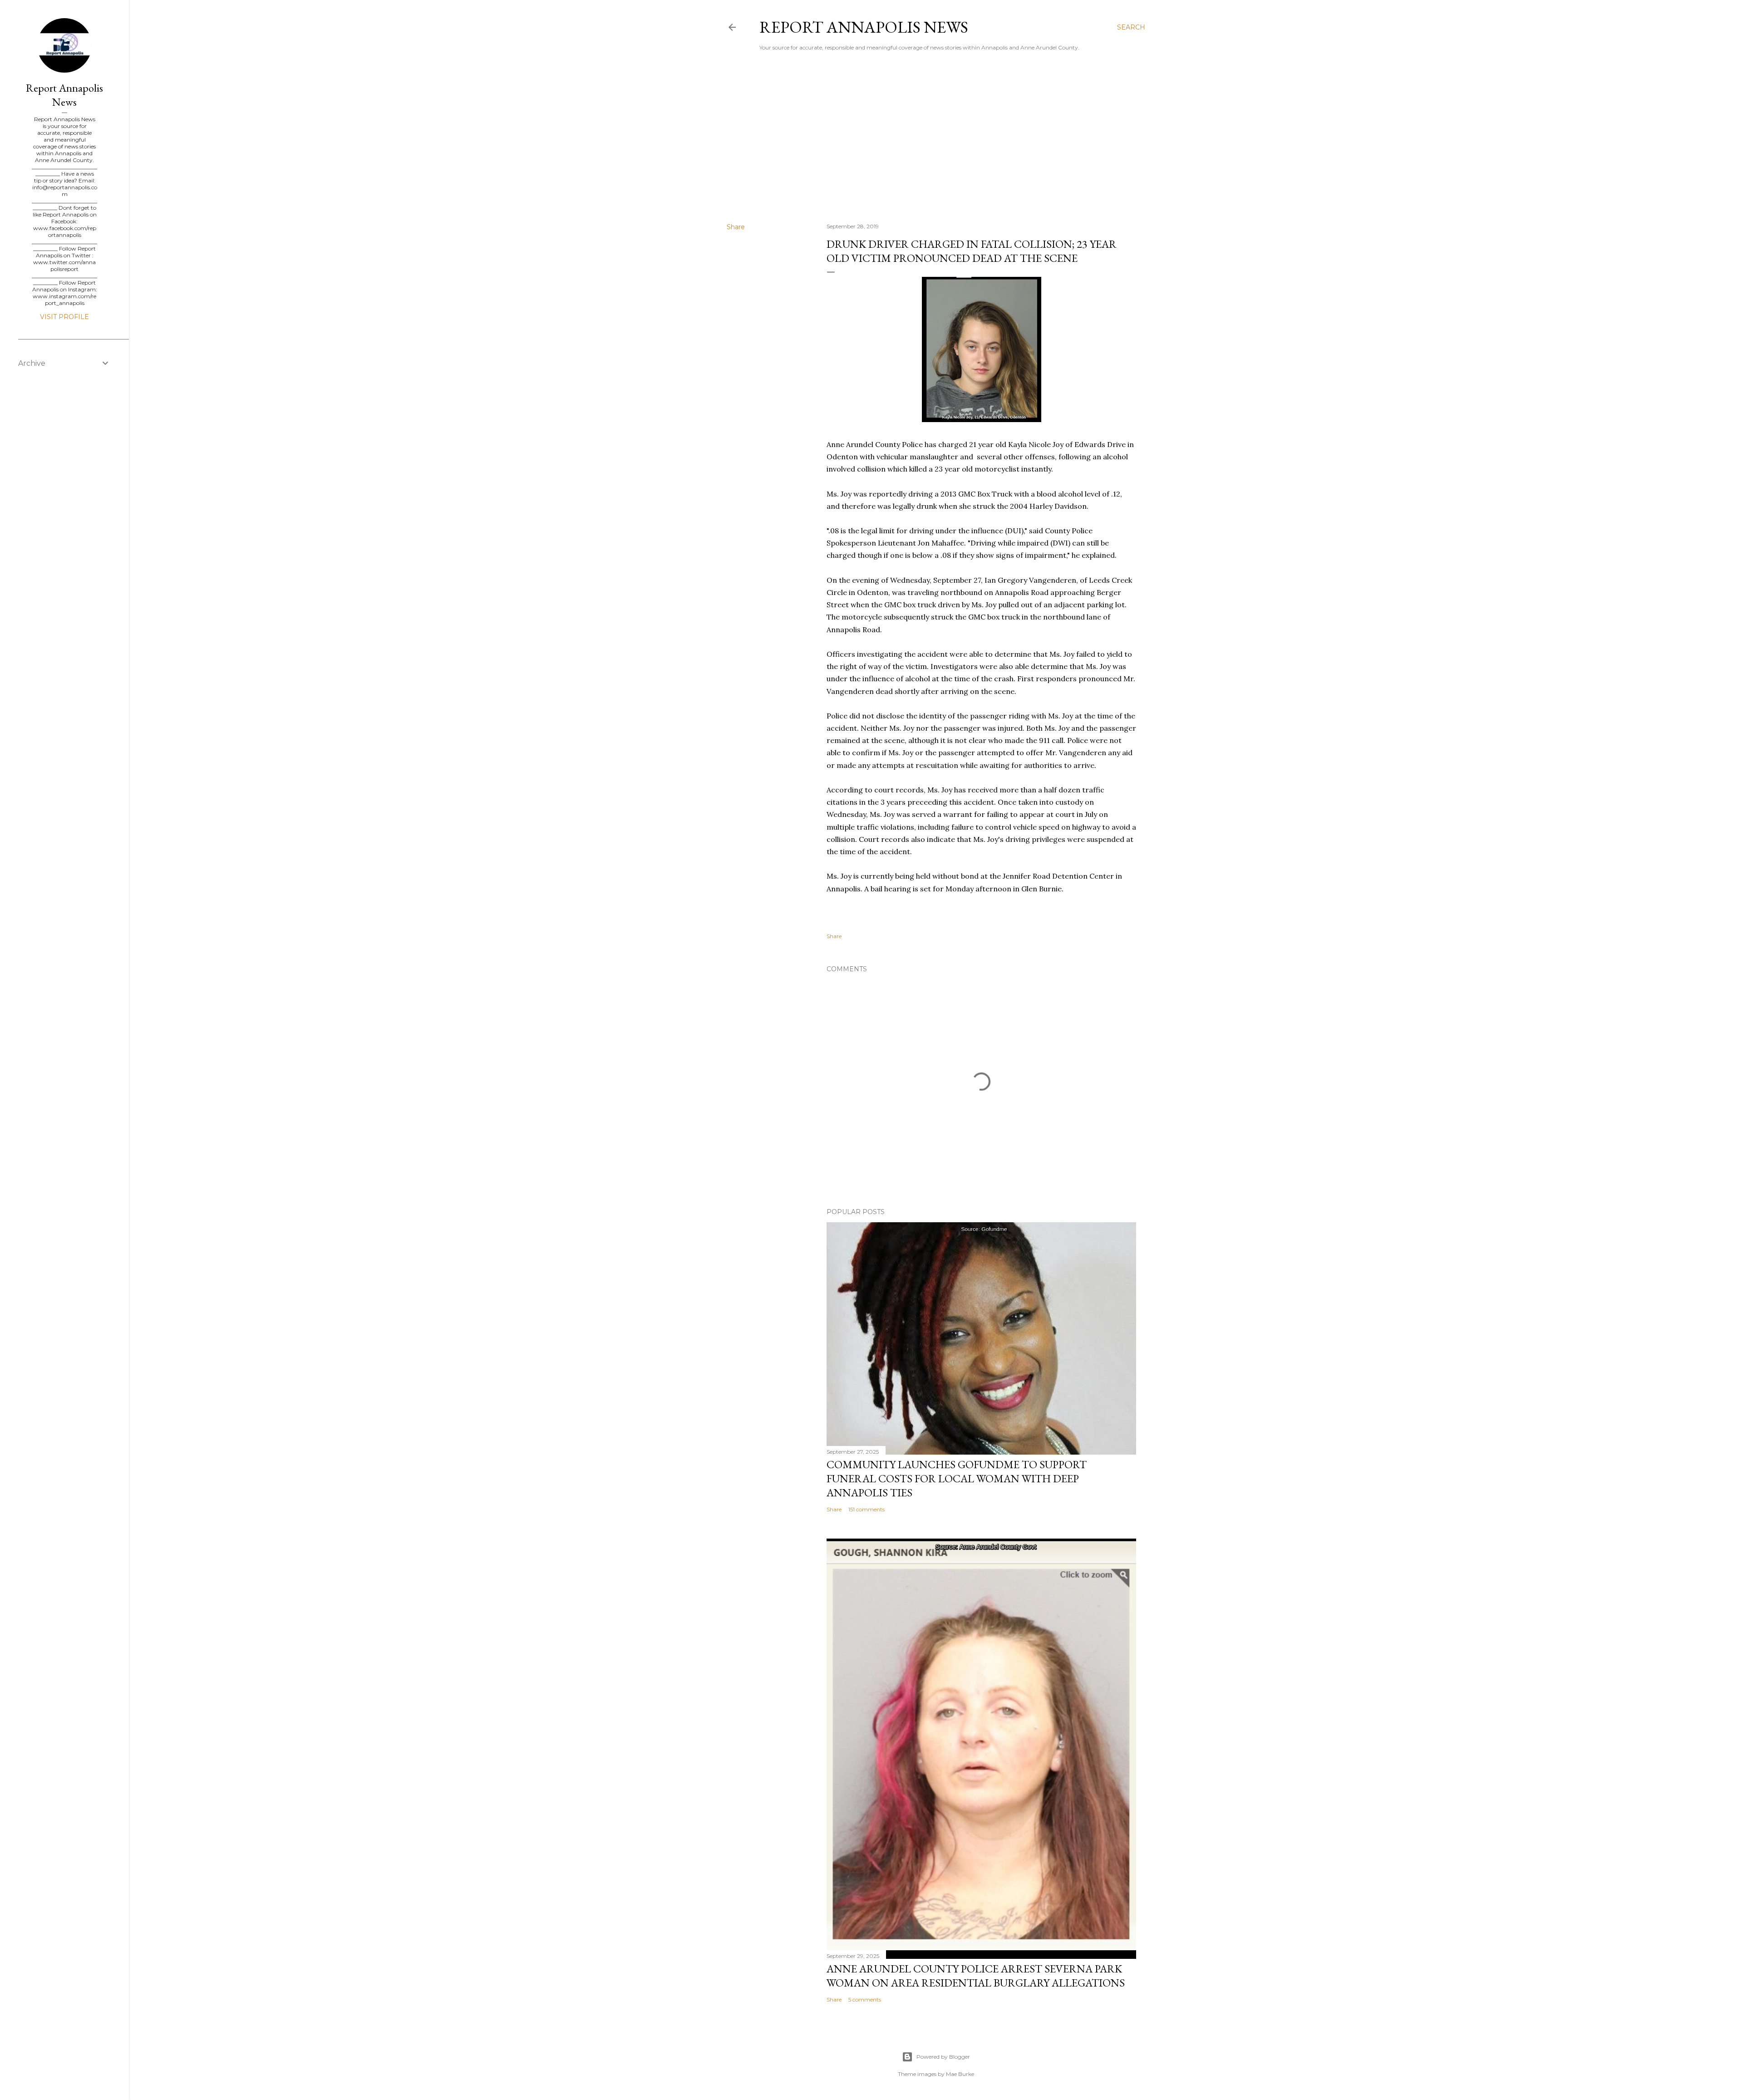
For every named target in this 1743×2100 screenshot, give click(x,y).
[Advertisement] (936, 137)
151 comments (867, 1509)
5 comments (865, 1999)
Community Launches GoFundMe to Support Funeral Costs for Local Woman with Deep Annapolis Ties (957, 1478)
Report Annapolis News (864, 27)
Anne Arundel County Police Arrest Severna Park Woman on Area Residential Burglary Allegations (976, 1976)
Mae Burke (960, 2074)
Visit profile (64, 317)
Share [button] (736, 227)
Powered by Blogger (943, 2057)
